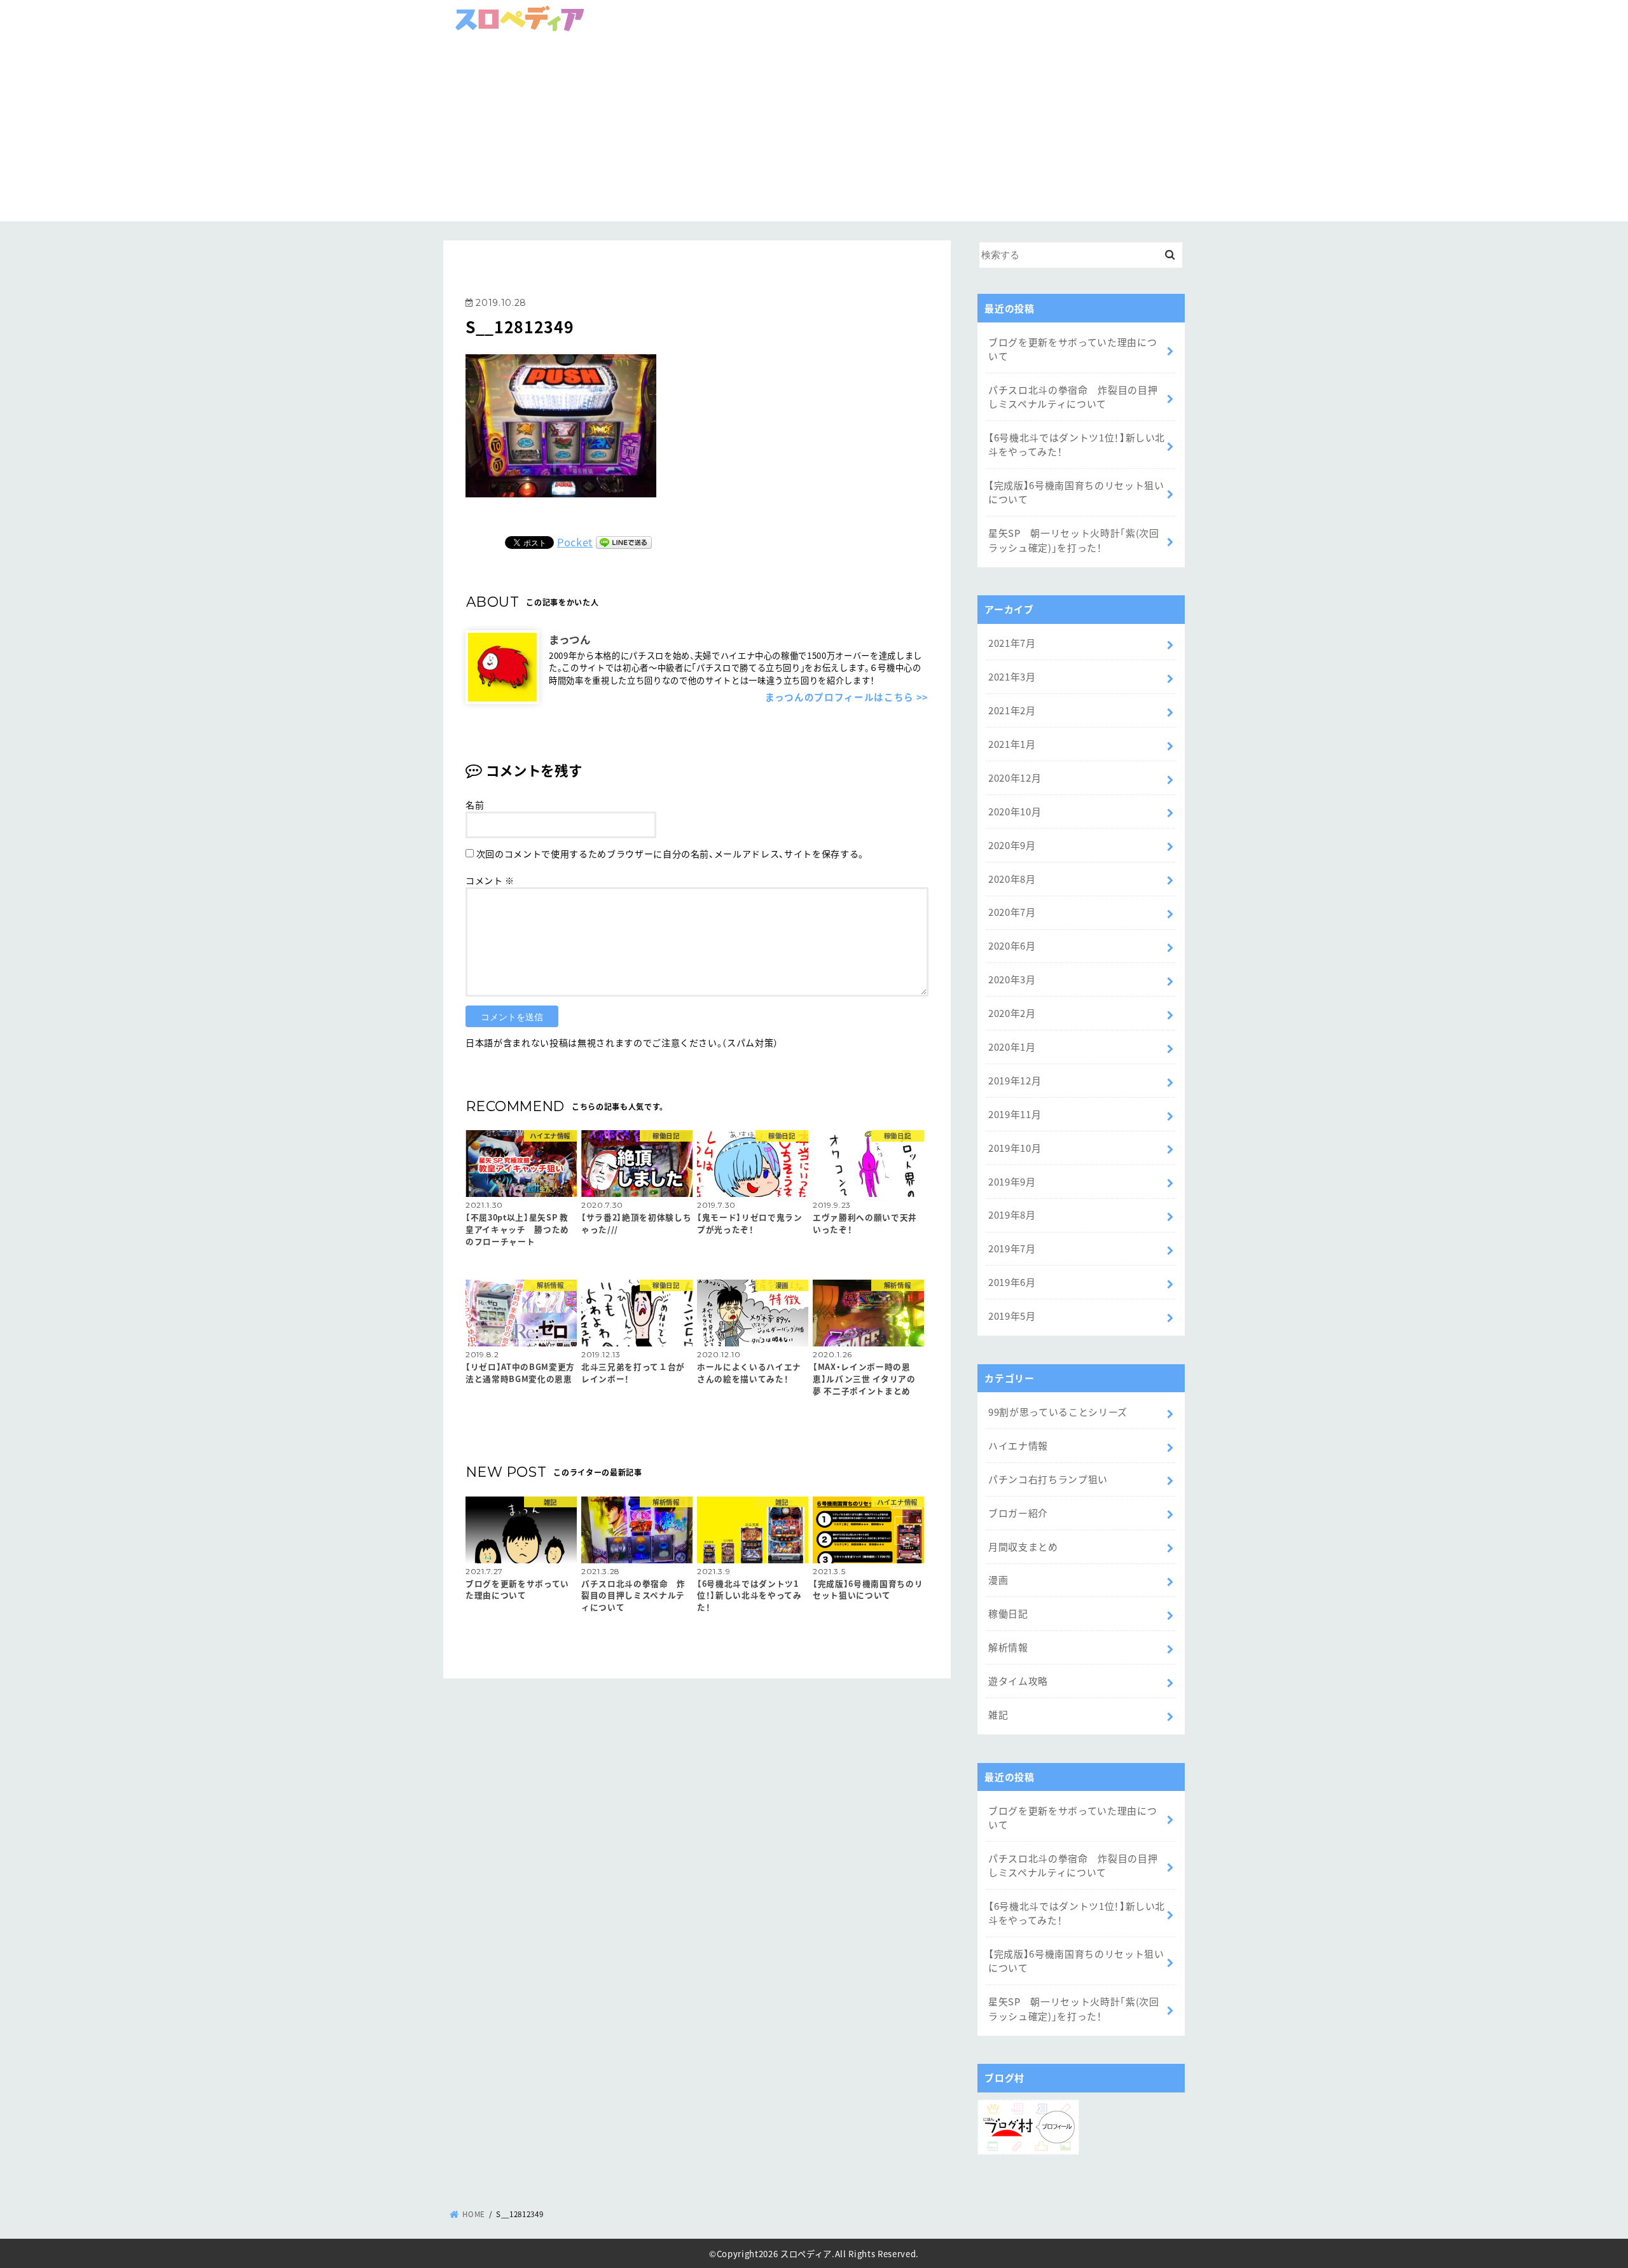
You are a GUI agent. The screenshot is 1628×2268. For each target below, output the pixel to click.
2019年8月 (1012, 1214)
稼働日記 (1008, 1613)
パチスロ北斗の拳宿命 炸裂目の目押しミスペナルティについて (1073, 397)
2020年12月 (1015, 778)
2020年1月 (1012, 1047)
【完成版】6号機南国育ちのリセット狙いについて (1076, 492)
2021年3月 (1012, 676)
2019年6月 (1012, 1282)
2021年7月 (1012, 643)
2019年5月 (1012, 1316)
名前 (475, 805)
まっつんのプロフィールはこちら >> (847, 697)
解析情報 (1008, 1647)
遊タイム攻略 (1018, 1681)
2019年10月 (1015, 1148)
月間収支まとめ (1023, 1546)
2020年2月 (1012, 1013)
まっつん (570, 639)
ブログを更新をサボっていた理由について (1073, 349)
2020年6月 (1012, 945)
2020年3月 (1012, 979)
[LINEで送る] (624, 542)
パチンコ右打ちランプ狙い (1048, 1479)
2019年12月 (1015, 1080)
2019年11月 (1015, 1114)
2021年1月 (1012, 744)
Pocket (575, 542)
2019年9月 (1012, 1181)
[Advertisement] (814, 132)
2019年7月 (1012, 1248)
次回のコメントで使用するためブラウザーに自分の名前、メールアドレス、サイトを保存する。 (670, 854)
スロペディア (806, 2253)
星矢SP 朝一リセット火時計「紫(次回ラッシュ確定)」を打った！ (1074, 540)
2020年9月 (1012, 845)
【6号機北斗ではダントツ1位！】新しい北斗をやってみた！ (1077, 444)
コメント (490, 880)
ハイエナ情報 (1018, 1445)
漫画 (998, 1580)
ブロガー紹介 (1018, 1513)
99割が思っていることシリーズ (1058, 1412)
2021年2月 (1012, 710)
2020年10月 (1015, 811)
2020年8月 (1012, 879)
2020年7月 (1012, 912)
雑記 (998, 1714)
